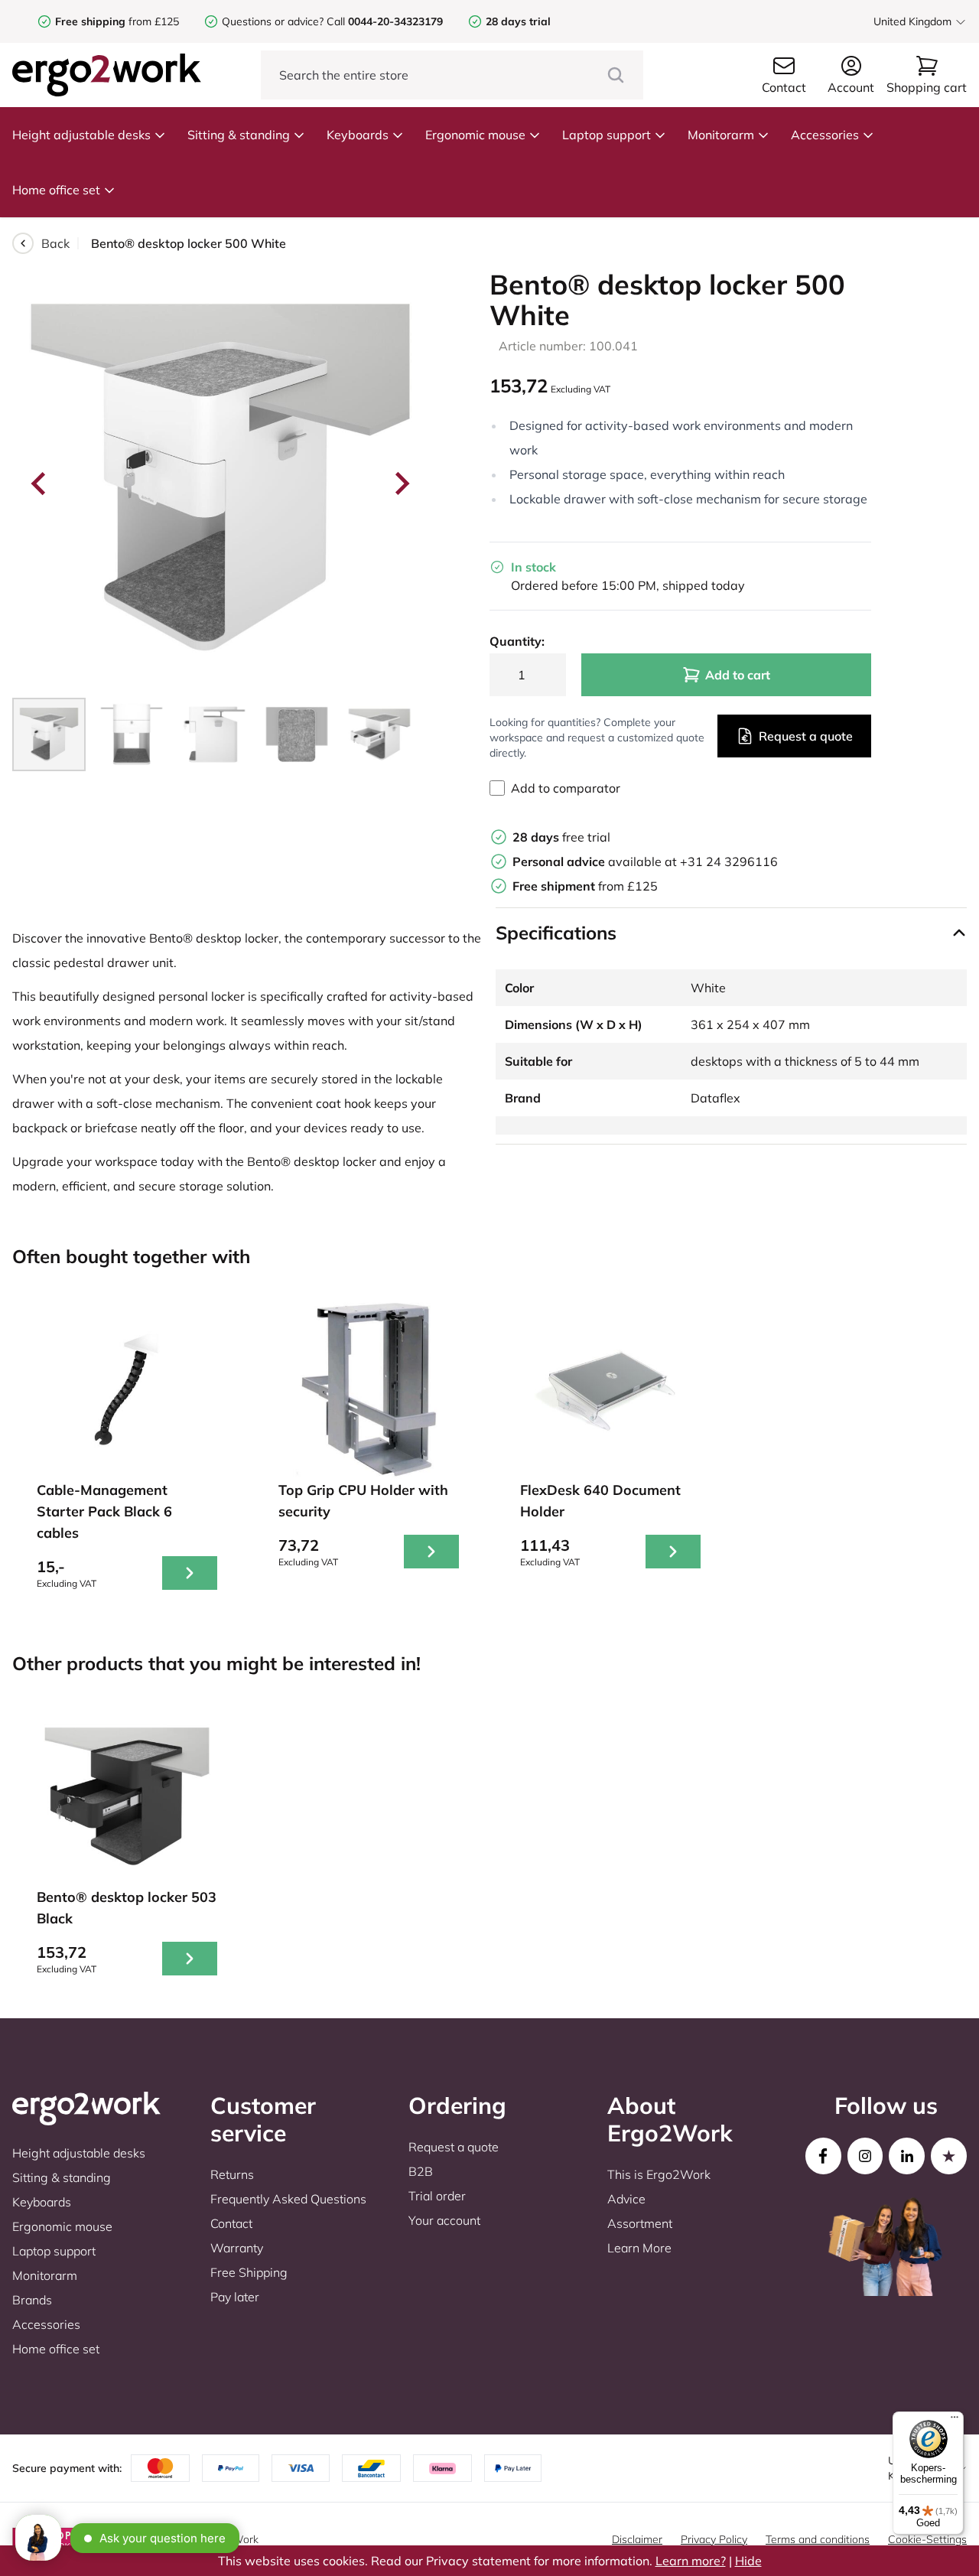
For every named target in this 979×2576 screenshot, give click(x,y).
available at (596, 861)
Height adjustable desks (81, 135)
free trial (561, 837)
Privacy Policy (714, 2539)
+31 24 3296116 (729, 861)
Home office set (56, 190)
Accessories (825, 135)
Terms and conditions (818, 2539)
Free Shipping (249, 2272)
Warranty (237, 2248)
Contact (231, 2223)
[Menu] (955, 2421)
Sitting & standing (239, 135)
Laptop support (607, 135)
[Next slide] (401, 484)
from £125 (117, 21)
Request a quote (806, 736)
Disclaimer (637, 2539)
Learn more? (691, 2561)
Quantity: (517, 641)
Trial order (437, 2196)
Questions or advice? (273, 21)
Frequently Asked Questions (288, 2199)
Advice (626, 2199)
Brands (32, 2300)
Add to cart (738, 675)
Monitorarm (721, 135)
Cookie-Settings (927, 2539)
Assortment (640, 2223)
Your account (444, 2220)
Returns (232, 2174)
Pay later (235, 2297)
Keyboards (358, 135)
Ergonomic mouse (475, 135)
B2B (421, 2171)
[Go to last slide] (40, 484)
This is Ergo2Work (659, 2174)
